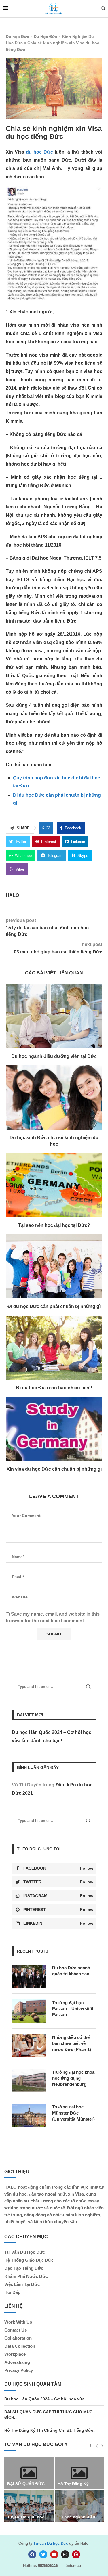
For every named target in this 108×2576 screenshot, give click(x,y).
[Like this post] (48, 828)
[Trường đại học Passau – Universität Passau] (29, 2011)
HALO (12, 895)
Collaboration (18, 2338)
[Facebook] (32, 2554)
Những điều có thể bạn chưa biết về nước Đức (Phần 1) (72, 2043)
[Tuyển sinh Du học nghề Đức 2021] (29, 2506)
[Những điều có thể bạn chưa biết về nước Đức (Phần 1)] (29, 2046)
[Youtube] (54, 2554)
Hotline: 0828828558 (41, 2566)
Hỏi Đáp (12, 2292)
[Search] (103, 9)
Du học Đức (17, 37)
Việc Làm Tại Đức (22, 2284)
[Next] (102, 2446)
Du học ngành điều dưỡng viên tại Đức (54, 1056)
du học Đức (39, 152)
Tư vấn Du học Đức (51, 2543)
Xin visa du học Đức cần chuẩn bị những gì (54, 1469)
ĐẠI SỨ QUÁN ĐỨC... (28, 2484)
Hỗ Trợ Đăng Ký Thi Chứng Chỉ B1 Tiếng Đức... (51, 2430)
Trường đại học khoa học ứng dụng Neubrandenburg (73, 2078)
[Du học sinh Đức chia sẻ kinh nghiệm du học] (54, 1097)
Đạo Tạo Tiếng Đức (24, 2268)
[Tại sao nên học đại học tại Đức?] (54, 1185)
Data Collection (20, 2346)
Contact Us (16, 2330)
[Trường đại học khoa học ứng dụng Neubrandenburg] (29, 2081)
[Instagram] (65, 2554)
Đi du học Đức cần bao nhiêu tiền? (54, 1388)
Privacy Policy (19, 2370)
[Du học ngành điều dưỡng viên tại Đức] (54, 1016)
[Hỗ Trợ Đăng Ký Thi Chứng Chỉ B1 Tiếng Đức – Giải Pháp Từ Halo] (79, 2473)
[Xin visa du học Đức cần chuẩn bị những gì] (54, 1429)
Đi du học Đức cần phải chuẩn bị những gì (54, 1306)
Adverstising (17, 2362)
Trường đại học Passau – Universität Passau (73, 2009)
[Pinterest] (76, 2554)
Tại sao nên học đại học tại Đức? (54, 1225)
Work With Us (18, 2322)
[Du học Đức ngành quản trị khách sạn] (29, 1976)
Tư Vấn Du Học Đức (25, 2252)
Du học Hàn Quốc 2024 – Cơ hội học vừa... (46, 2399)
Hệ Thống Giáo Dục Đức (29, 2260)
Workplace (15, 2354)
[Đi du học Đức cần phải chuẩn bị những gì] (54, 1266)
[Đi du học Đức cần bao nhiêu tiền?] (54, 1348)
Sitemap (74, 2566)
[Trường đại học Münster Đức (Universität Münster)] (29, 2115)
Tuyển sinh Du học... (28, 2517)
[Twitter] (43, 2554)
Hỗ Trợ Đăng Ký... (75, 2484)
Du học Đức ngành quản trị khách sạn (71, 1971)
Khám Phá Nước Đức (26, 2276)
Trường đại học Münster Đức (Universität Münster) (73, 2113)
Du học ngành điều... (78, 2517)
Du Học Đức (46, 37)
